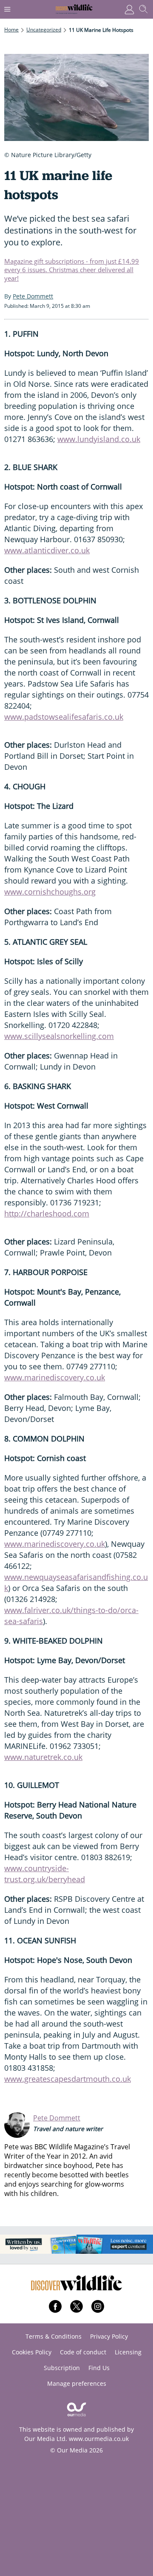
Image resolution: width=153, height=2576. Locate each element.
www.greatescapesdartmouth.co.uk (68, 2079)
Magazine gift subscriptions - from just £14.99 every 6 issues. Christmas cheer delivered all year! (72, 270)
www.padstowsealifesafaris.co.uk (64, 717)
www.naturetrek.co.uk (43, 1757)
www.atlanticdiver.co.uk (47, 550)
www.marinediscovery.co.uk (55, 1377)
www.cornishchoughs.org (50, 892)
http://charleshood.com (47, 1213)
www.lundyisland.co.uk (99, 439)
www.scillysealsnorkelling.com (59, 1036)
